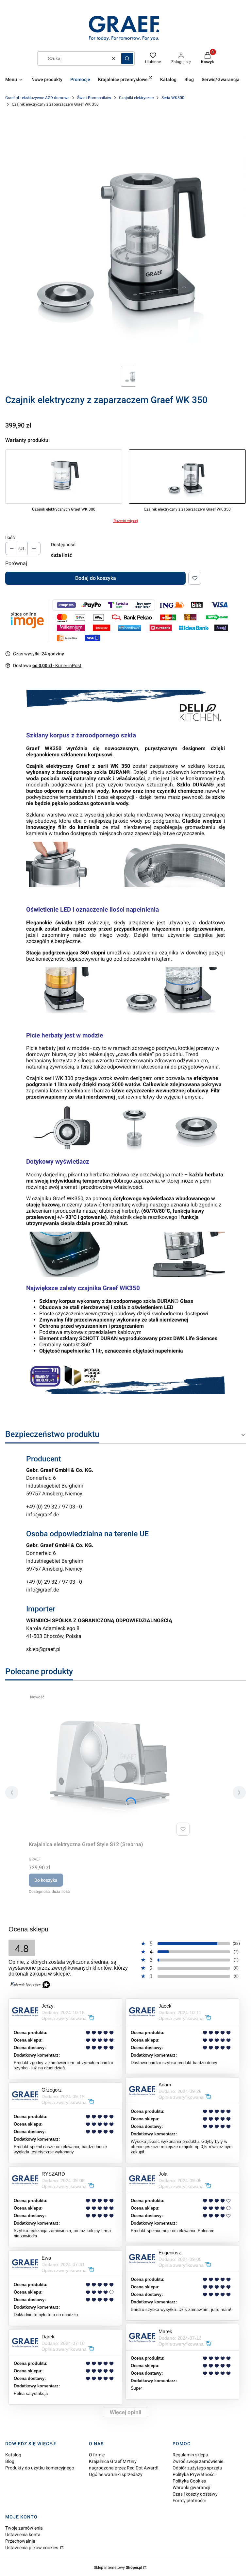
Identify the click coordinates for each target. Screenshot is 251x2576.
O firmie (97, 2455)
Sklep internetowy (118, 2568)
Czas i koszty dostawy (195, 2494)
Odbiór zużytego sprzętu (197, 2468)
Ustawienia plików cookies (32, 2548)
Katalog (13, 2455)
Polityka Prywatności (194, 2474)
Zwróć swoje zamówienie (198, 2461)
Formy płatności (189, 2500)
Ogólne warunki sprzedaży (116, 2474)
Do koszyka (46, 1880)
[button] (127, 59)
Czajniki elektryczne (136, 98)
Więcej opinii (125, 2412)
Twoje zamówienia (24, 2528)
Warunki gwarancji (191, 2487)
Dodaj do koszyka (96, 578)
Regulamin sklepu (190, 2455)
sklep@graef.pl (43, 1649)
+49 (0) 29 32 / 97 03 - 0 (54, 1507)
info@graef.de (42, 1515)
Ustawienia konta (23, 2534)
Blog (10, 2461)
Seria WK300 (173, 98)
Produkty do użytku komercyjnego (40, 2468)
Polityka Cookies (189, 2481)
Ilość (10, 537)
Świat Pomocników (94, 98)
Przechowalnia (20, 2541)
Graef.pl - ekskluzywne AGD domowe (37, 98)
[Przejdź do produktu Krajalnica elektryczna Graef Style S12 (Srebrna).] (110, 1765)
